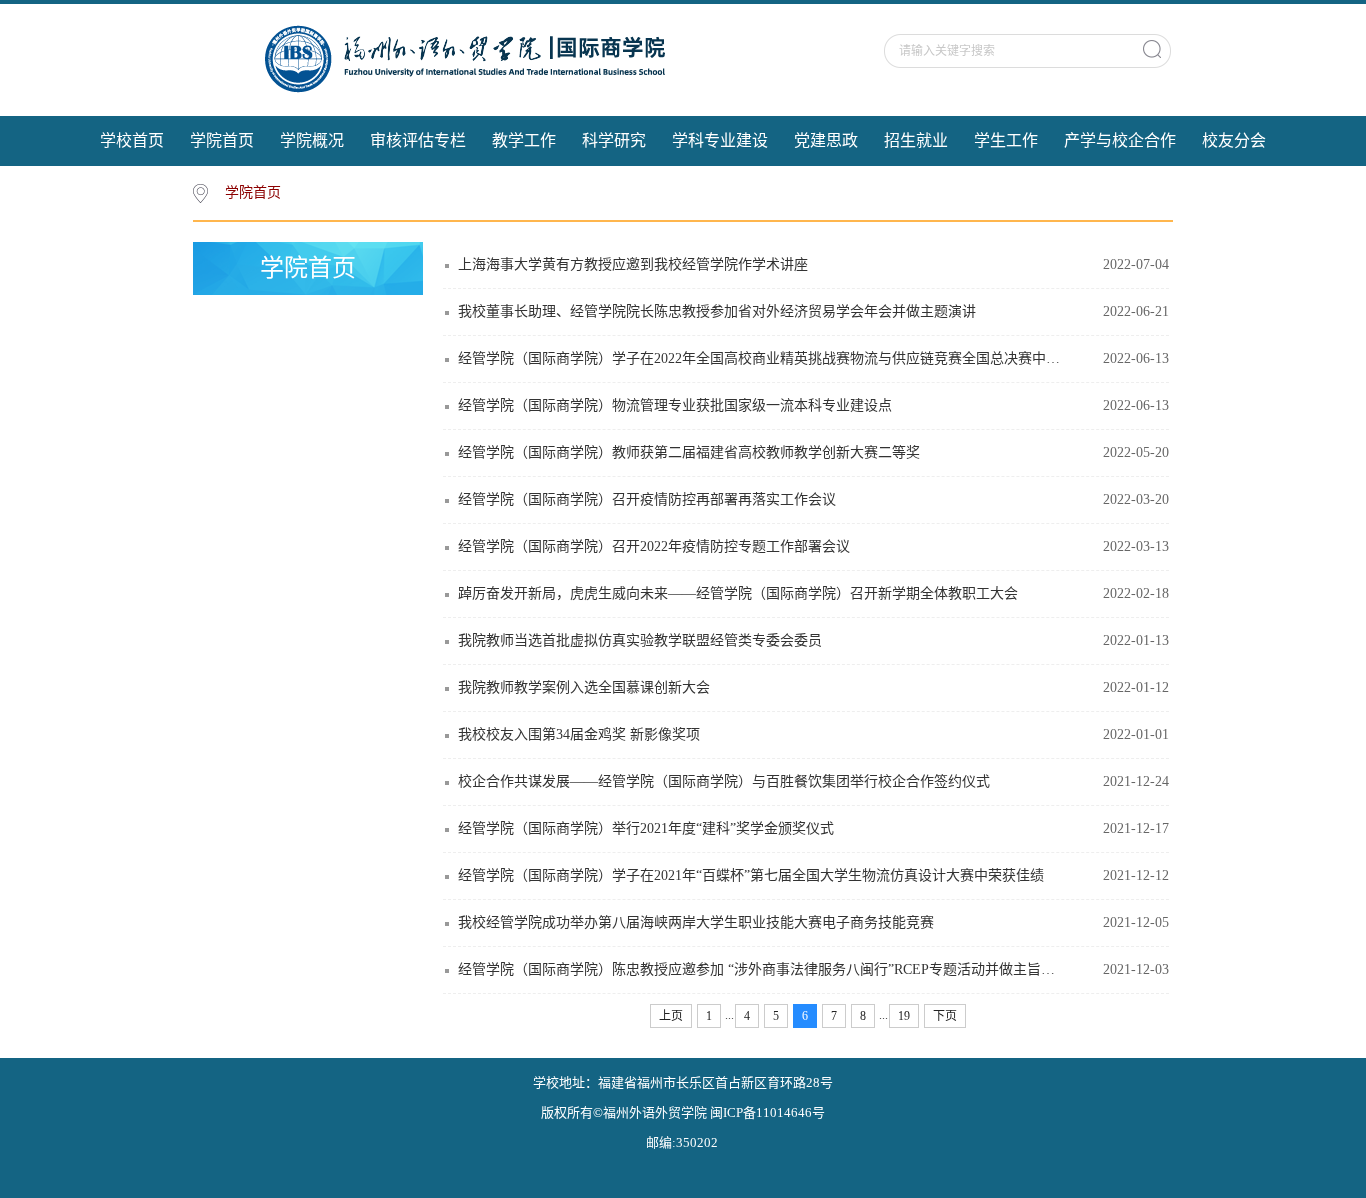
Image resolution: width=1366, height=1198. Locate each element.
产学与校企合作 (1120, 140)
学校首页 (132, 140)
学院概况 (312, 140)
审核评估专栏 (418, 140)
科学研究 (614, 140)
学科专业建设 (720, 140)
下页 (945, 1016)
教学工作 (524, 140)
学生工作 (1006, 140)
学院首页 (222, 140)
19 (904, 1016)
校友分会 (1234, 140)
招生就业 (916, 140)
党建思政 (826, 140)
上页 (671, 1016)
